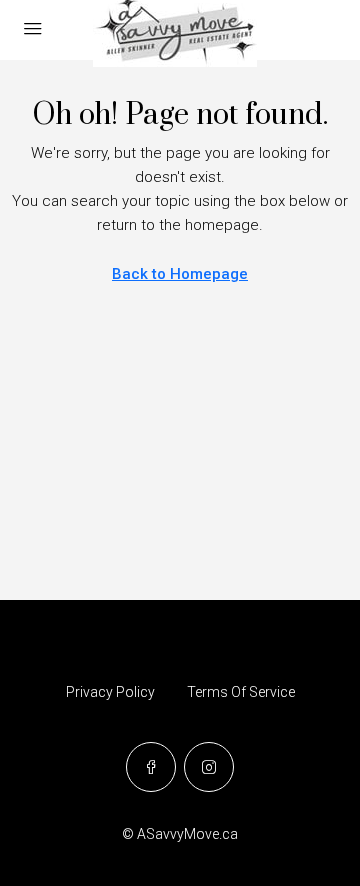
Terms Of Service (241, 692)
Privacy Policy (110, 692)
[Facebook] (151, 767)
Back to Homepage (180, 274)
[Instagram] (209, 767)
